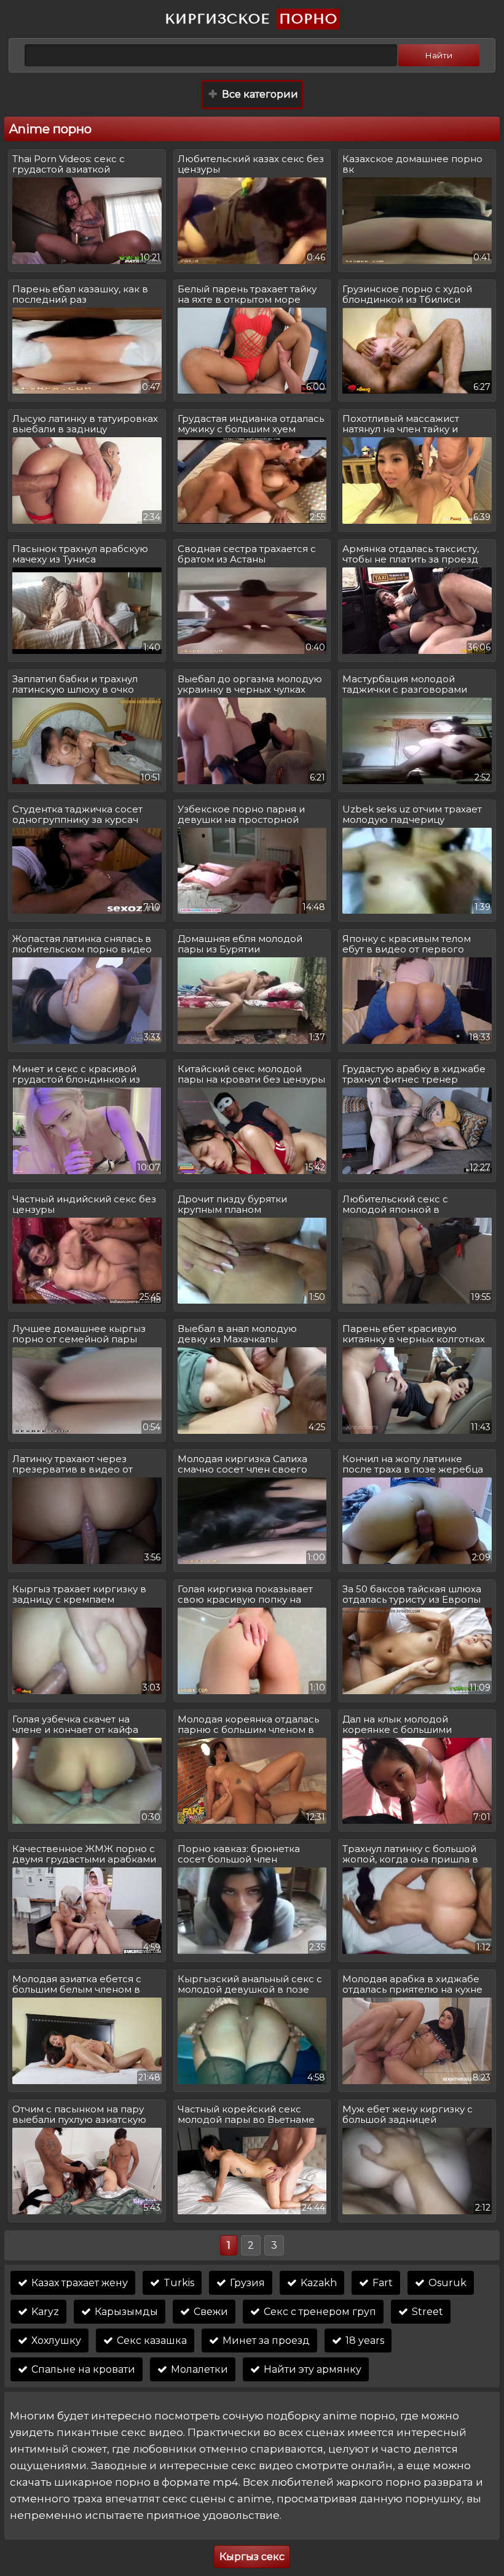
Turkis (178, 2283)
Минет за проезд (265, 2341)
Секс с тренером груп (319, 2312)
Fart (381, 2283)
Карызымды (125, 2312)
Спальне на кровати (82, 2369)
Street (426, 2312)
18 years (364, 2341)
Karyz (44, 2312)
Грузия (246, 2283)
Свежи (210, 2312)
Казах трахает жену (78, 2283)
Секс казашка (151, 2341)
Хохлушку (55, 2341)
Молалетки (198, 2369)
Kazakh (317, 2283)
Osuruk (446, 2283)
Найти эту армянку (311, 2369)
